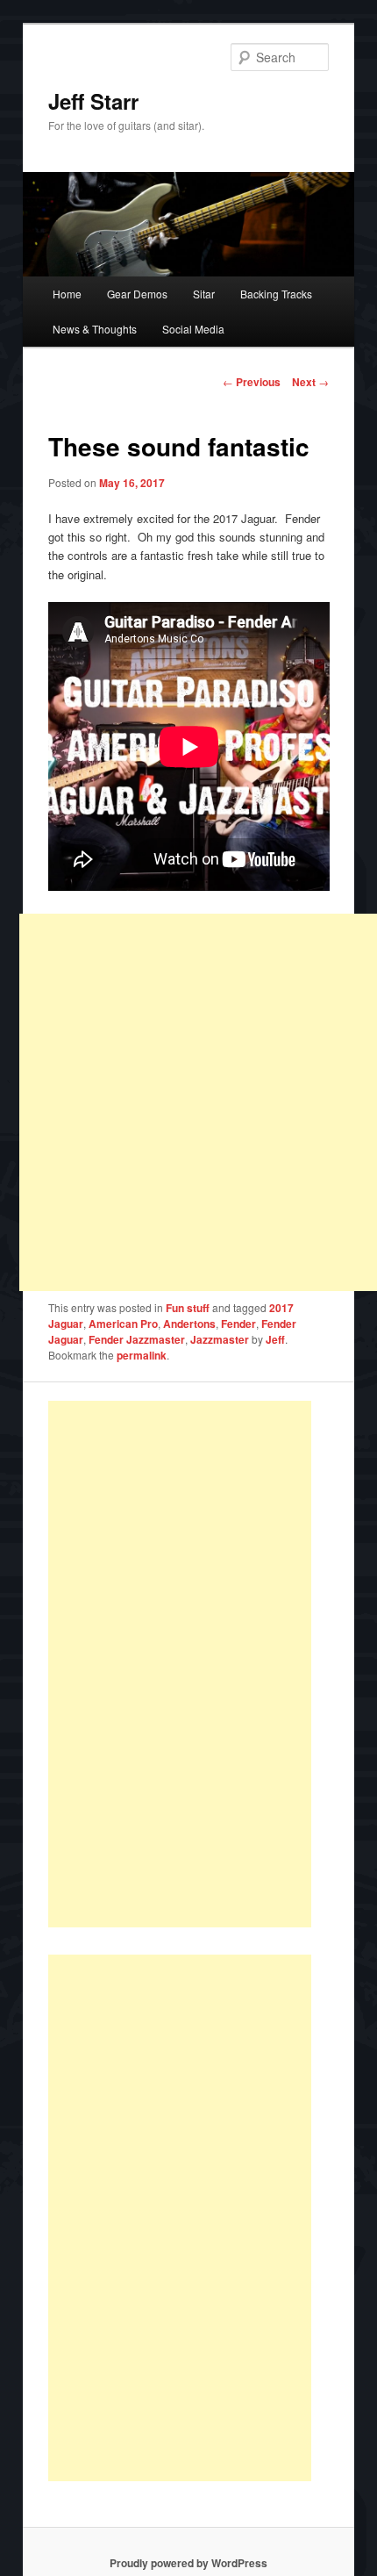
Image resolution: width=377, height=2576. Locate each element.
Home (67, 294)
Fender (238, 1324)
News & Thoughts (95, 329)
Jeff (275, 1339)
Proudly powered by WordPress (188, 2563)
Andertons (189, 1324)
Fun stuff (188, 1308)
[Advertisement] (180, 1664)
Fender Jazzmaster (137, 1339)
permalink (142, 1355)
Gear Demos (137, 294)
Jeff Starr (93, 101)
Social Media (193, 329)
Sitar (204, 294)
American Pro (123, 1324)
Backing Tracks (276, 294)
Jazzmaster (220, 1339)
